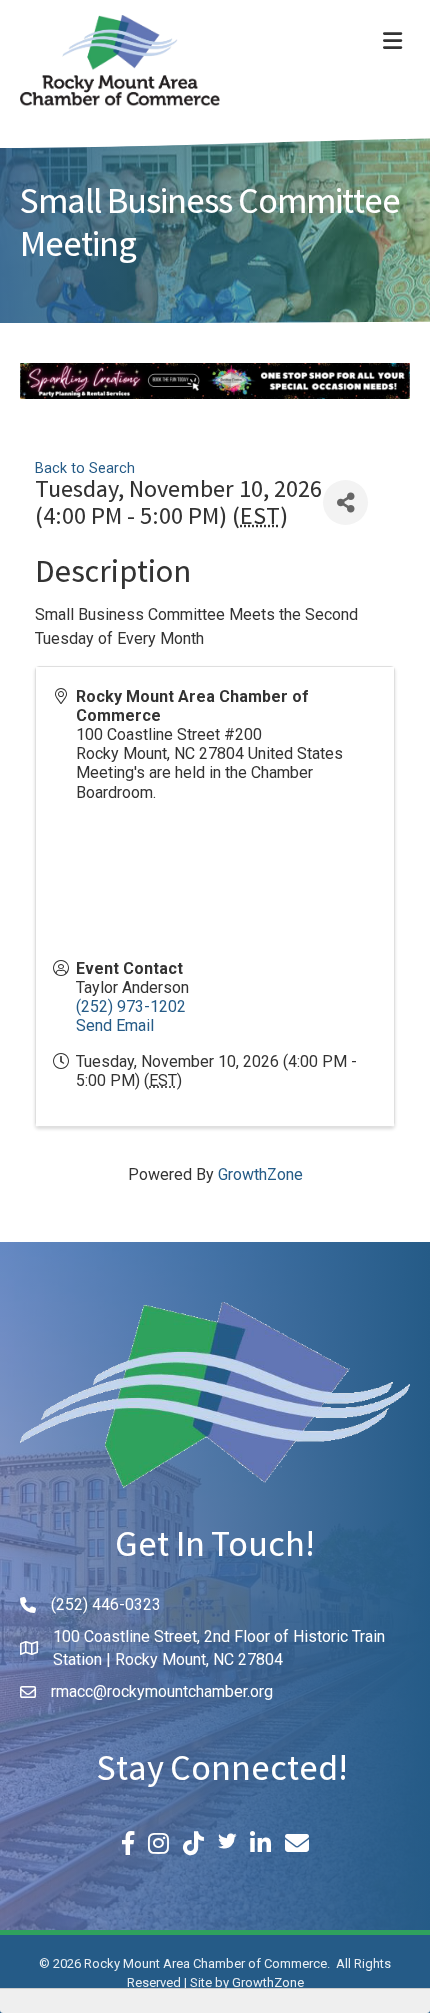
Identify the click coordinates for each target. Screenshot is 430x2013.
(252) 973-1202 (131, 1006)
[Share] (345, 502)
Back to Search (85, 468)
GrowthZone (260, 1174)
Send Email (115, 1025)
